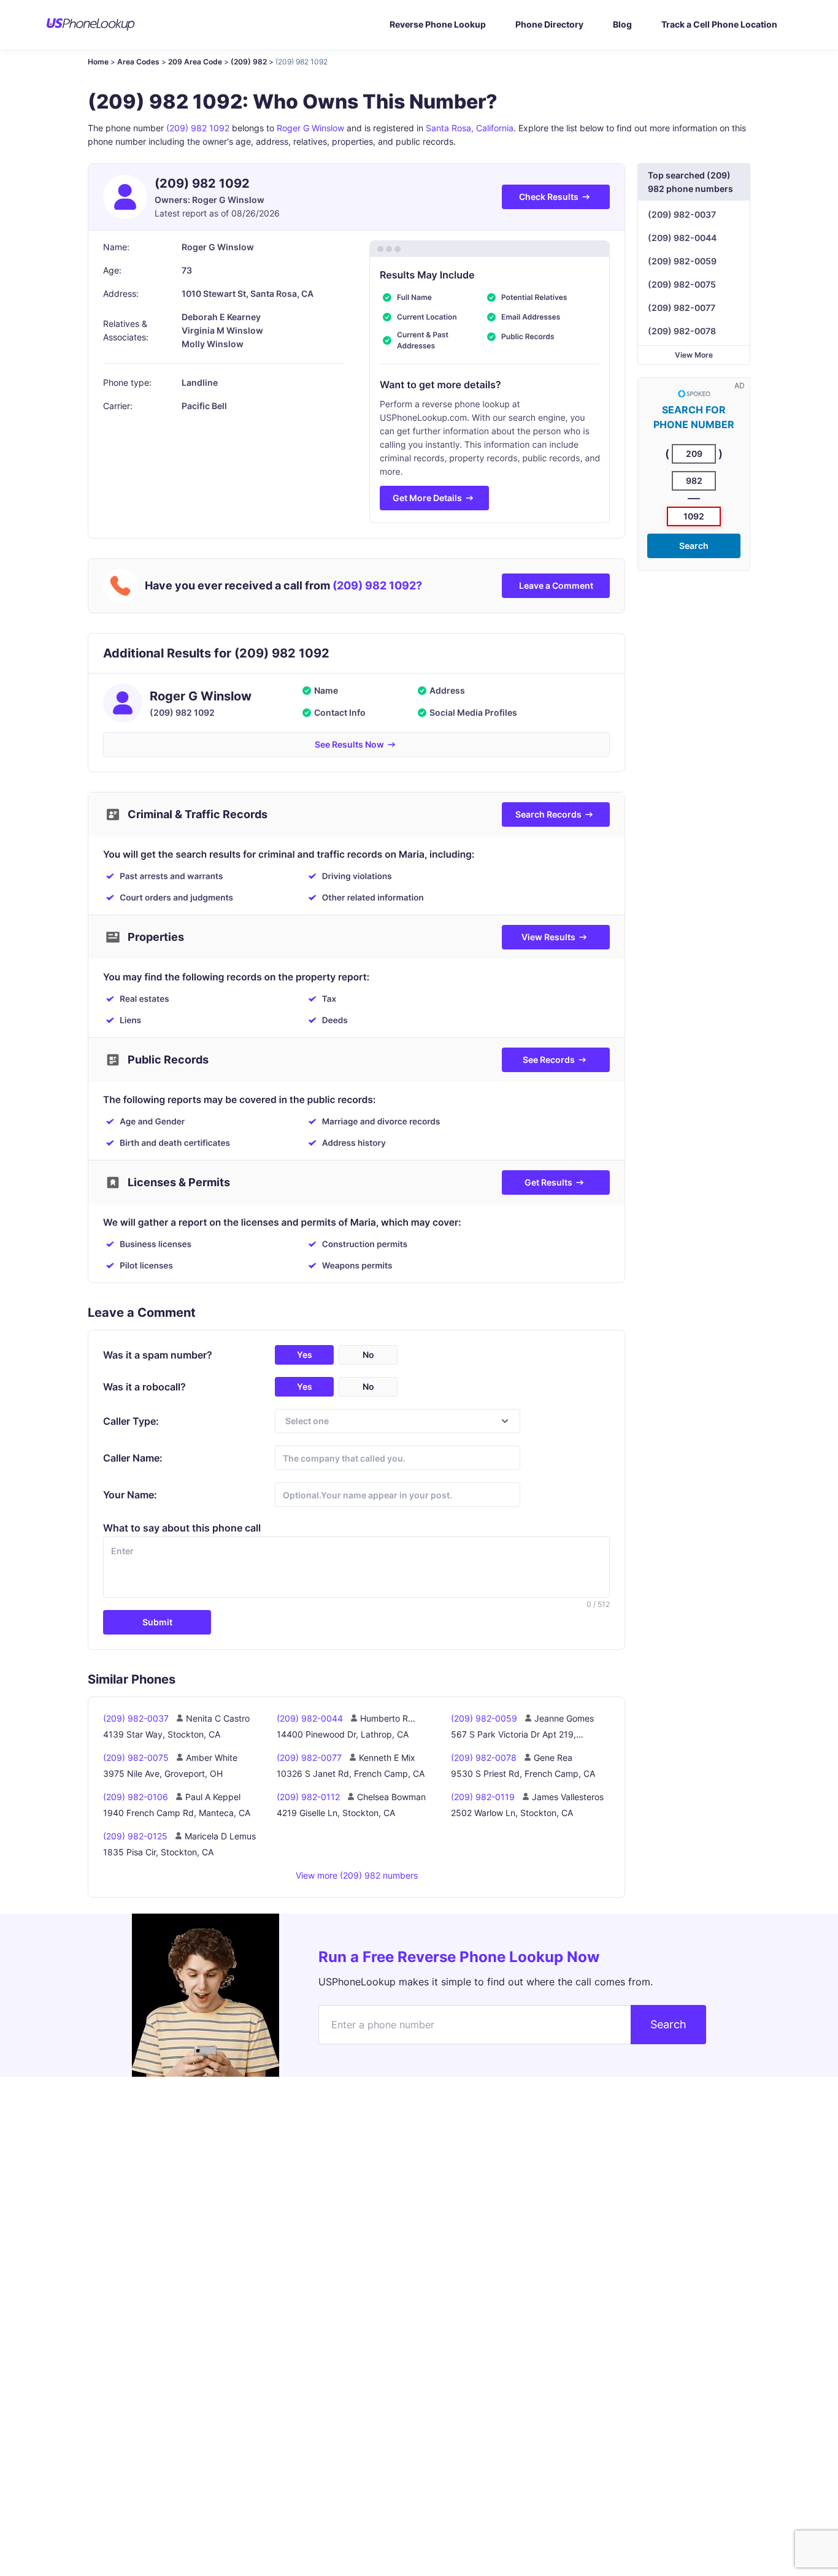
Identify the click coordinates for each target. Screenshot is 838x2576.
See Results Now (349, 744)
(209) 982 (249, 62)
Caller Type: (131, 1421)
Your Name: (130, 1495)
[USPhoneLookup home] (91, 25)
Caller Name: (133, 1458)
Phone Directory (549, 24)
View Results (548, 937)
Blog (622, 24)
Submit (157, 1622)
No (368, 1355)
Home (98, 62)
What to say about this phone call (182, 1528)
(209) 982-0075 (682, 284)
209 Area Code (195, 62)
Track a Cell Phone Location (719, 24)
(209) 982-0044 (682, 238)
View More (694, 355)
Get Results (548, 1182)
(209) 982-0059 (682, 261)
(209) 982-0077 (682, 308)
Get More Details (427, 498)
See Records (549, 1060)
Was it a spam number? (158, 1355)
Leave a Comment (556, 585)
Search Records (548, 814)
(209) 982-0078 (682, 331)
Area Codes (138, 62)
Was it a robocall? (144, 1387)
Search (694, 546)
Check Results (549, 197)
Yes (305, 1355)
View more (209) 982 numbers (357, 1875)
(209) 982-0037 (682, 214)
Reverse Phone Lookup (438, 24)
